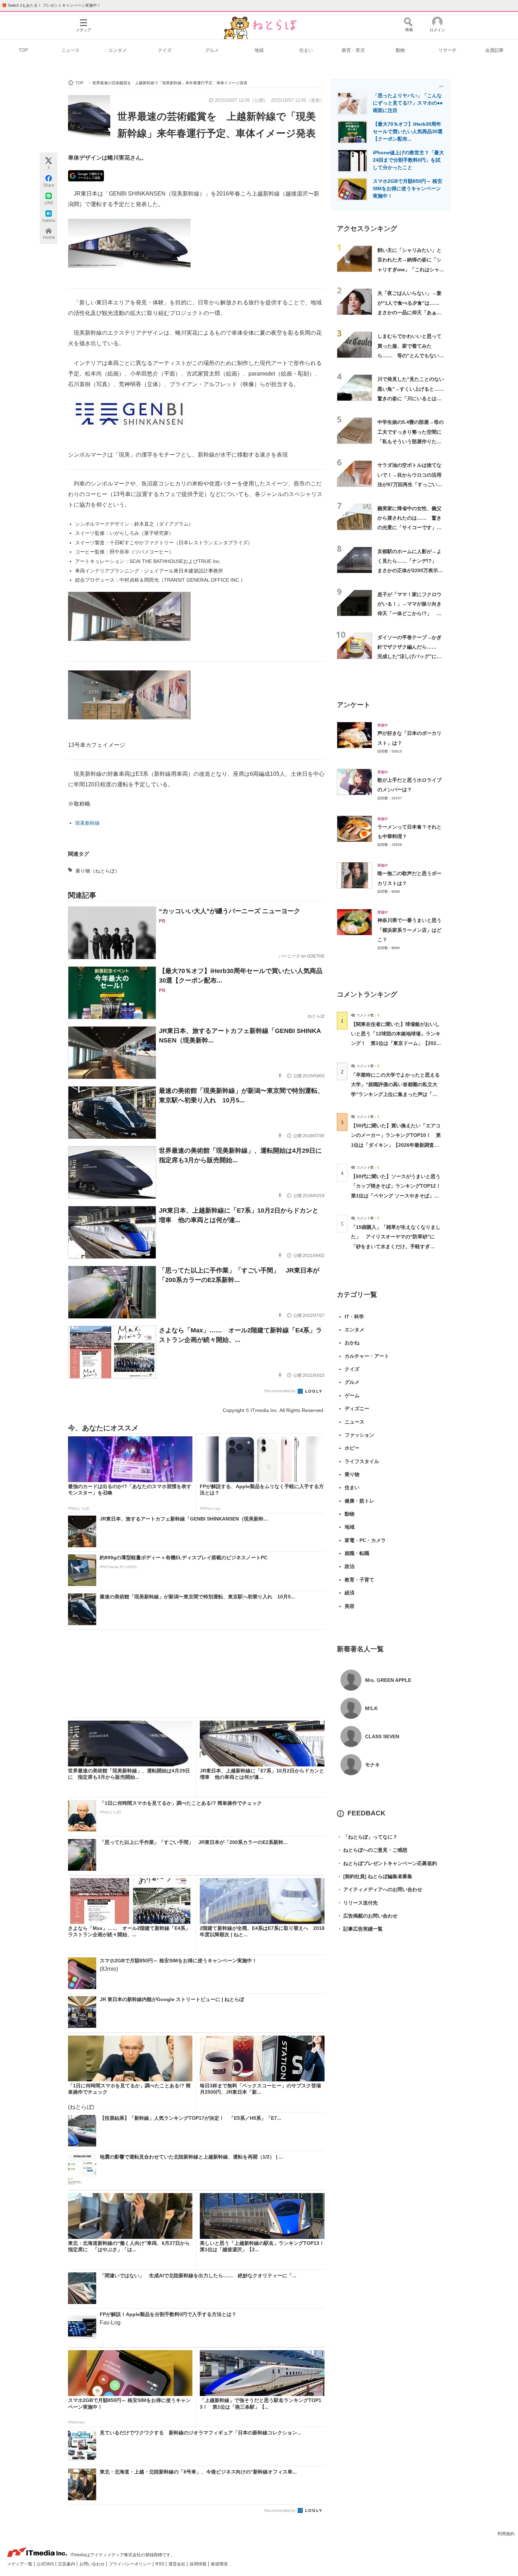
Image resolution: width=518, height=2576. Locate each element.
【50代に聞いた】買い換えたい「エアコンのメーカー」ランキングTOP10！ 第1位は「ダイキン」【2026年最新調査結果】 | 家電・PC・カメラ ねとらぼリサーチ (396, 1145)
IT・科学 (354, 1317)
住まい (306, 50)
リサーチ (448, 50)
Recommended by (280, 1391)
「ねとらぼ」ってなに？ (367, 1837)
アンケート (354, 705)
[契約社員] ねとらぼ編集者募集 (375, 1876)
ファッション (359, 1435)
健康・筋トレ (359, 1501)
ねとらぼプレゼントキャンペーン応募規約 (387, 1863)
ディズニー (357, 1408)
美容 (350, 1606)
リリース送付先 (357, 1903)
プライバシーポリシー (131, 2564)
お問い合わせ (92, 2564)
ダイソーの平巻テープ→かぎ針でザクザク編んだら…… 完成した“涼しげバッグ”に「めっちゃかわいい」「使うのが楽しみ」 (409, 657)
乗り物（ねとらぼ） (98, 871)
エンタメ (118, 50)
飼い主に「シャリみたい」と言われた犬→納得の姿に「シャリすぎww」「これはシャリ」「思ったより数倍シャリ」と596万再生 (409, 269)
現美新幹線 (87, 823)
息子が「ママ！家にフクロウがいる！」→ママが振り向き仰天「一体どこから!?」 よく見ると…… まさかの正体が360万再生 (409, 614)
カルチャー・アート (367, 1356)
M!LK (371, 1708)
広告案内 (67, 2564)
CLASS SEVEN (382, 1736)
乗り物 (352, 1474)
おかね (352, 1343)
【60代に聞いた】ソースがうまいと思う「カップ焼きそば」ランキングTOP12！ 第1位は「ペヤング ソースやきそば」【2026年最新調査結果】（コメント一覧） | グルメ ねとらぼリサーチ (398, 1196)
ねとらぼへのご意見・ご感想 (372, 1850)
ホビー (352, 1448)
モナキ (372, 1765)
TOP (23, 50)
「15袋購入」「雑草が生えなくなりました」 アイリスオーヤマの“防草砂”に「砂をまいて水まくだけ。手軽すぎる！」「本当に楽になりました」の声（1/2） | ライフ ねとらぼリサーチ (396, 1246)
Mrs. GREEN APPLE (388, 1680)
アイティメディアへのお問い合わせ (380, 1889)
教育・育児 (353, 50)
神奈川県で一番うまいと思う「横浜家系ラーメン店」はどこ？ (409, 930)
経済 (350, 1593)
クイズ (165, 50)
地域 (259, 50)
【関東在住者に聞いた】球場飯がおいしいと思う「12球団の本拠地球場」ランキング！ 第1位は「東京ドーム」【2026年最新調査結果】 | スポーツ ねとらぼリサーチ (396, 1043)
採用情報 (199, 2564)
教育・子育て (359, 1580)
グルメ (212, 50)
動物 (400, 50)
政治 (350, 1566)
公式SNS (46, 2564)
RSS (160, 2564)
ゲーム (352, 1395)
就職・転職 (357, 1553)
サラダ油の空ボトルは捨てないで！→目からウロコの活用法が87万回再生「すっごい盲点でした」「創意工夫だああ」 (410, 484)
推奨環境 (219, 2564)
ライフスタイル (362, 1461)
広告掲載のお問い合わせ (367, 1916)
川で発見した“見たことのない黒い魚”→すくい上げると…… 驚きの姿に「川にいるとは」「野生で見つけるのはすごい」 (413, 398)
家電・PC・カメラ (365, 1540)
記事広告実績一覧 (360, 1929)
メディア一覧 (20, 2564)
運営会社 (177, 2564)
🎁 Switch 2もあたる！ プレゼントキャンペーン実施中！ (51, 5)
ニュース (70, 50)
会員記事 (494, 50)
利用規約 (506, 2534)
